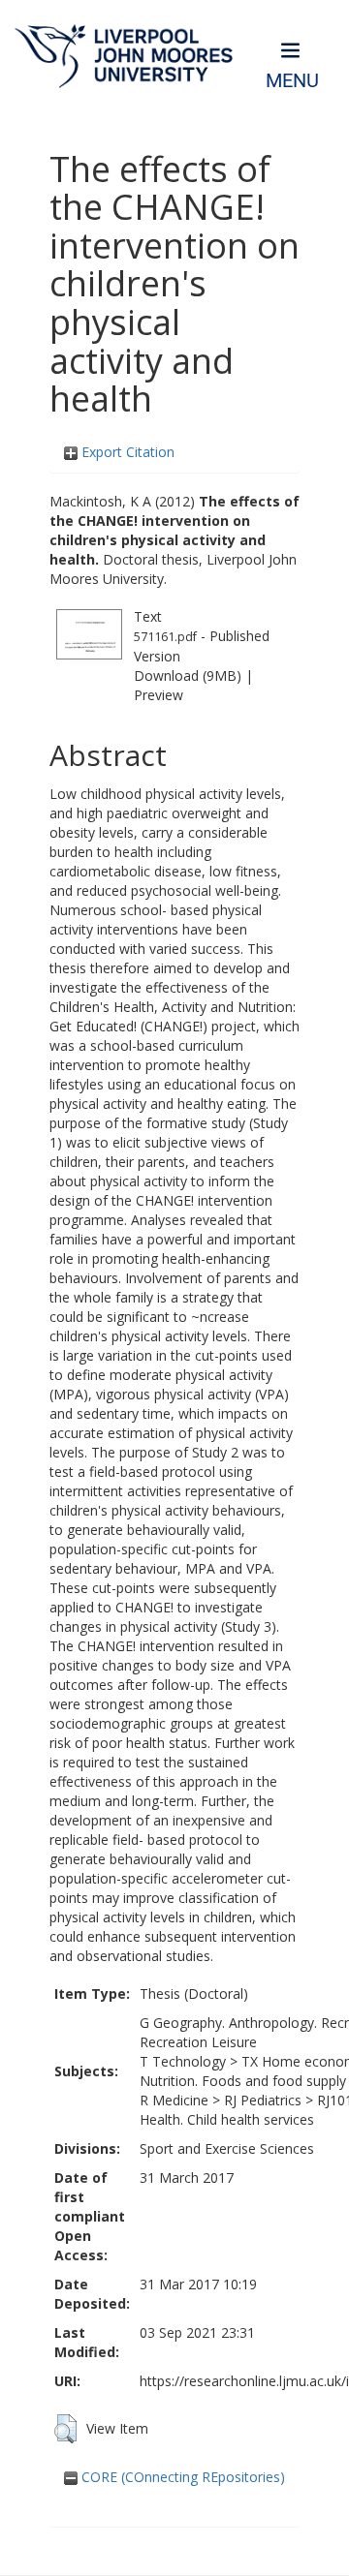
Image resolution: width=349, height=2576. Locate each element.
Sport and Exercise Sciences (227, 2148)
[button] (65, 2429)
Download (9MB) (188, 675)
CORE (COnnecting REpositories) (181, 2477)
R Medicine (174, 2100)
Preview (159, 695)
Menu (292, 81)
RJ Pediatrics (263, 2100)
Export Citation (126, 452)
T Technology (183, 2061)
